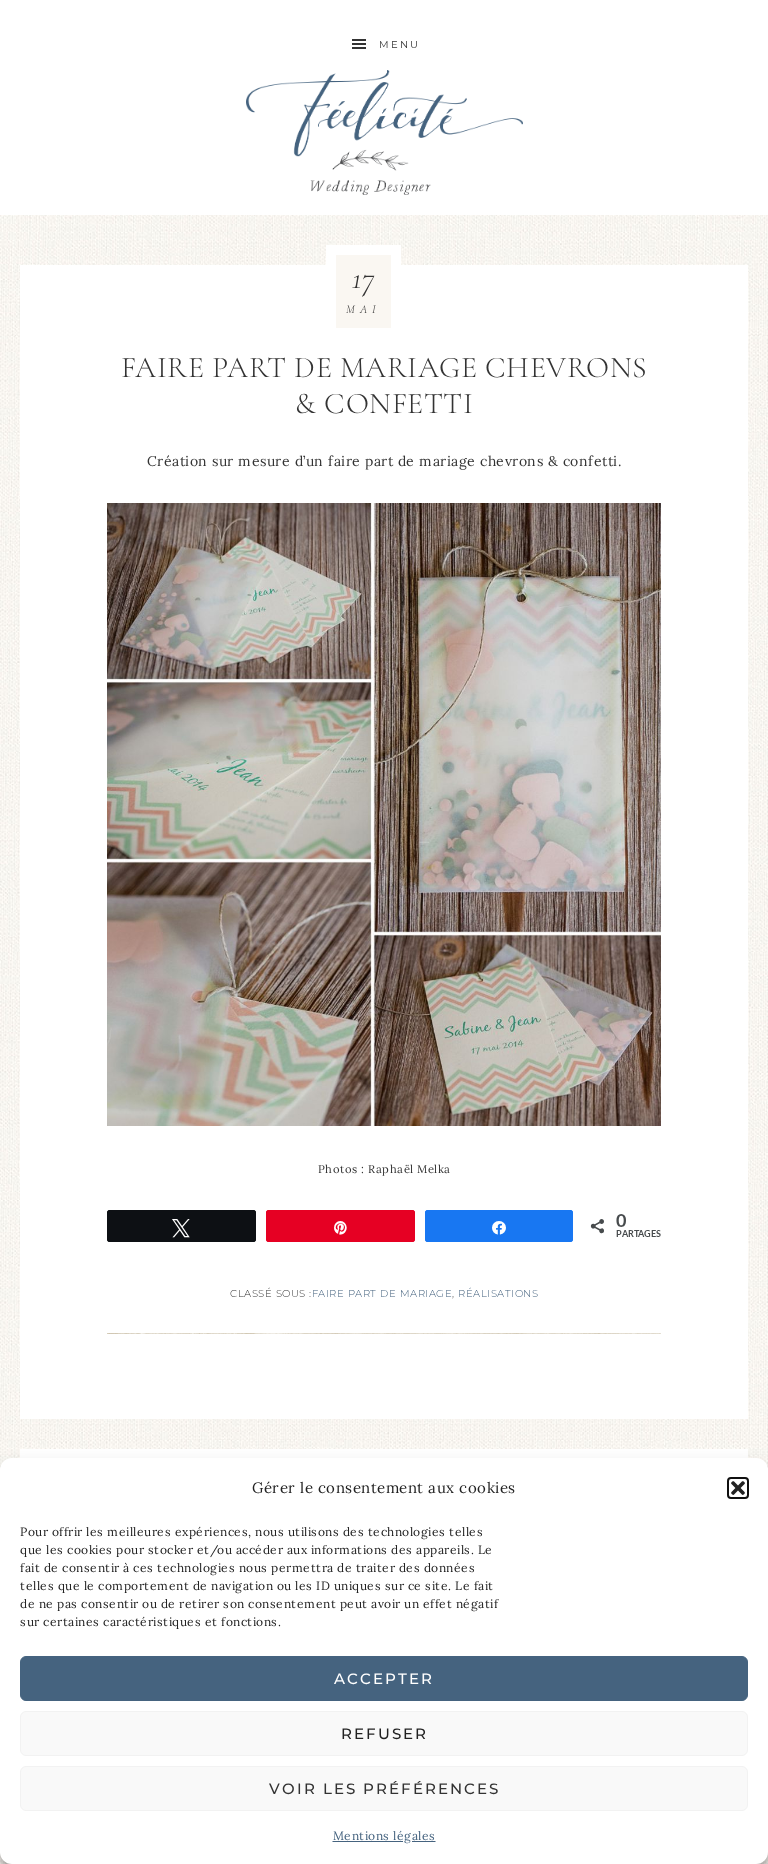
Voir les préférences (384, 1788)
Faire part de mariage (382, 1293)
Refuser (384, 1733)
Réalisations (498, 1293)
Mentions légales (384, 1835)
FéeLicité (383, 132)
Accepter (384, 1678)
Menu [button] (399, 44)
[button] (738, 1488)
